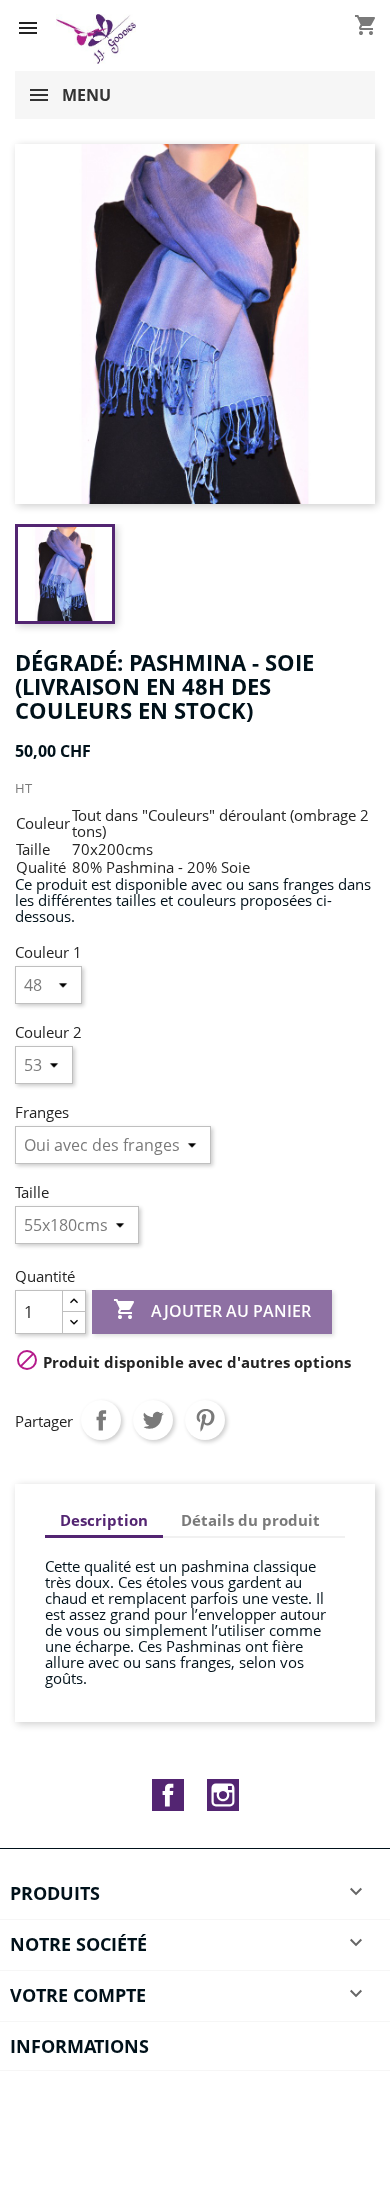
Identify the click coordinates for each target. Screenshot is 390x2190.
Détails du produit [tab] (250, 1520)
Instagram (223, 1795)
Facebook (168, 1795)
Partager (101, 1420)
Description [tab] (104, 1520)
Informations (79, 2046)
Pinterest (205, 1420)
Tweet (153, 1420)
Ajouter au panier (212, 1309)
